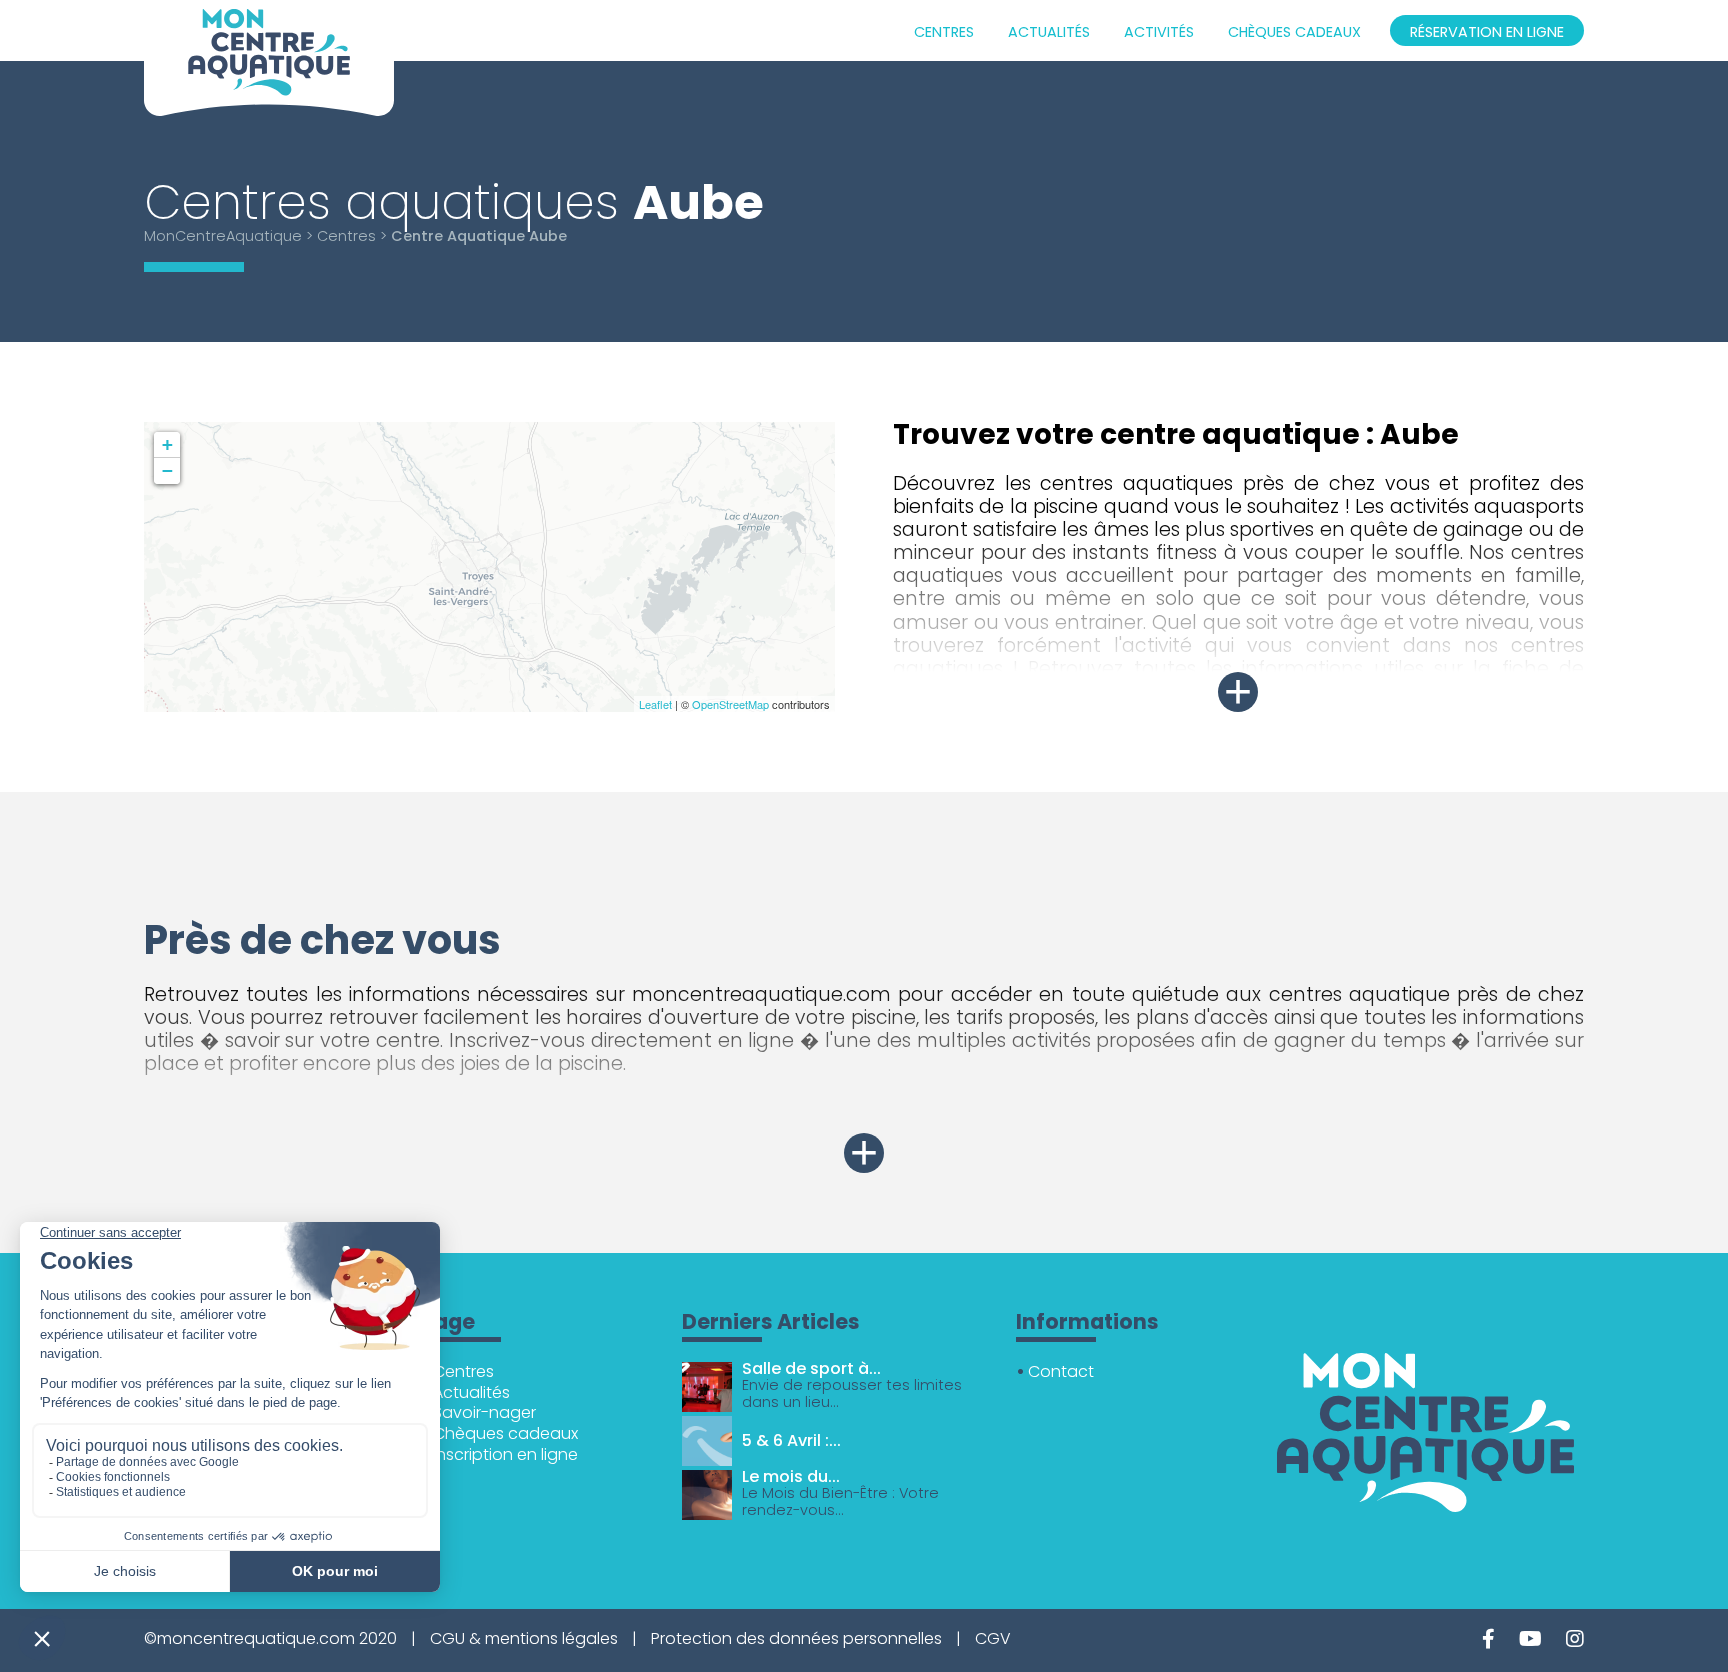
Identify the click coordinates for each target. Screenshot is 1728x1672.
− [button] (167, 470)
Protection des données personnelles (796, 1638)
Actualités (1049, 32)
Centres (944, 32)
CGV (993, 1638)
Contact (1061, 1371)
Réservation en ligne (1487, 32)
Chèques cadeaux (1294, 32)
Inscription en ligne (505, 1454)
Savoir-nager (484, 1412)
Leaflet (655, 704)
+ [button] (167, 444)
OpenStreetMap (730, 704)
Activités (1159, 32)
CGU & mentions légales (524, 1638)
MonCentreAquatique (223, 236)
